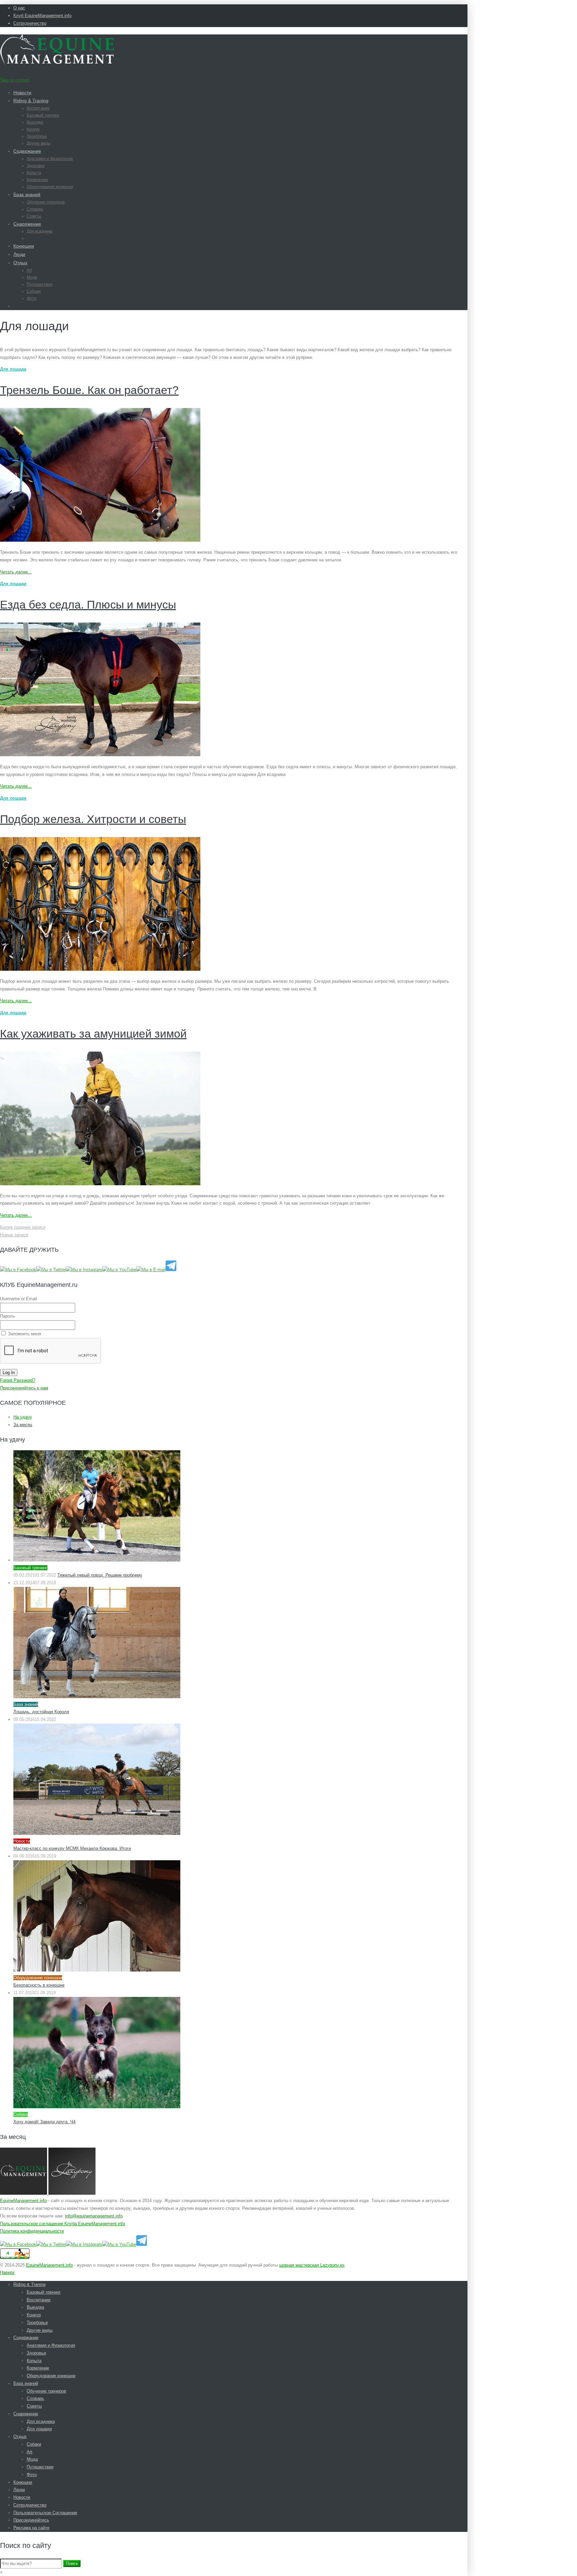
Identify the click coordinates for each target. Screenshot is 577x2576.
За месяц (23, 1425)
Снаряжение (27, 224)
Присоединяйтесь (31, 2520)
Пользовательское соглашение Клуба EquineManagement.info (62, 2224)
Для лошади (38, 238)
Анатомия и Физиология (50, 159)
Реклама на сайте (31, 2528)
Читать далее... (16, 572)
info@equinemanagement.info (94, 2216)
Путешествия (40, 284)
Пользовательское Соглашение (45, 2513)
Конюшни (24, 246)
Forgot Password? (18, 1380)
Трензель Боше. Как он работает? (89, 390)
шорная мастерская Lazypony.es (312, 2265)
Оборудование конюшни (50, 187)
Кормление (37, 180)
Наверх (7, 2272)
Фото (32, 298)
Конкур (33, 129)
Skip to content (15, 80)
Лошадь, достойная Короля (41, 1712)
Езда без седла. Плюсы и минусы (88, 604)
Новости (22, 93)
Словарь (35, 209)
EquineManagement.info (23, 2201)
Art (29, 270)
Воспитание (38, 108)
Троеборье (37, 136)
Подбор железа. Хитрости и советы (93, 819)
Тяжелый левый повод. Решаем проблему (100, 1575)
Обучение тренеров (46, 202)
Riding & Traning (31, 101)
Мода (32, 277)
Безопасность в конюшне (39, 1985)
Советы (34, 216)
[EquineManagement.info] (57, 63)
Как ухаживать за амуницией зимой (93, 1034)
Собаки (34, 291)
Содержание (27, 151)
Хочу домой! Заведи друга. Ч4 (44, 2122)
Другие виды (39, 143)
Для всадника (40, 231)
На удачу (23, 1417)
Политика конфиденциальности (32, 2231)
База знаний (27, 194)
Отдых (20, 263)
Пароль (8, 1316)
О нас (19, 8)
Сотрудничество (30, 23)
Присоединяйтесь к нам (24, 1388)
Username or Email (19, 1299)
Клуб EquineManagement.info (42, 16)
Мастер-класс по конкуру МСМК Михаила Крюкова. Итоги (72, 1848)
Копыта (34, 173)
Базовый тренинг (43, 115)
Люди (19, 254)
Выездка (35, 122)
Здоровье (36, 166)
